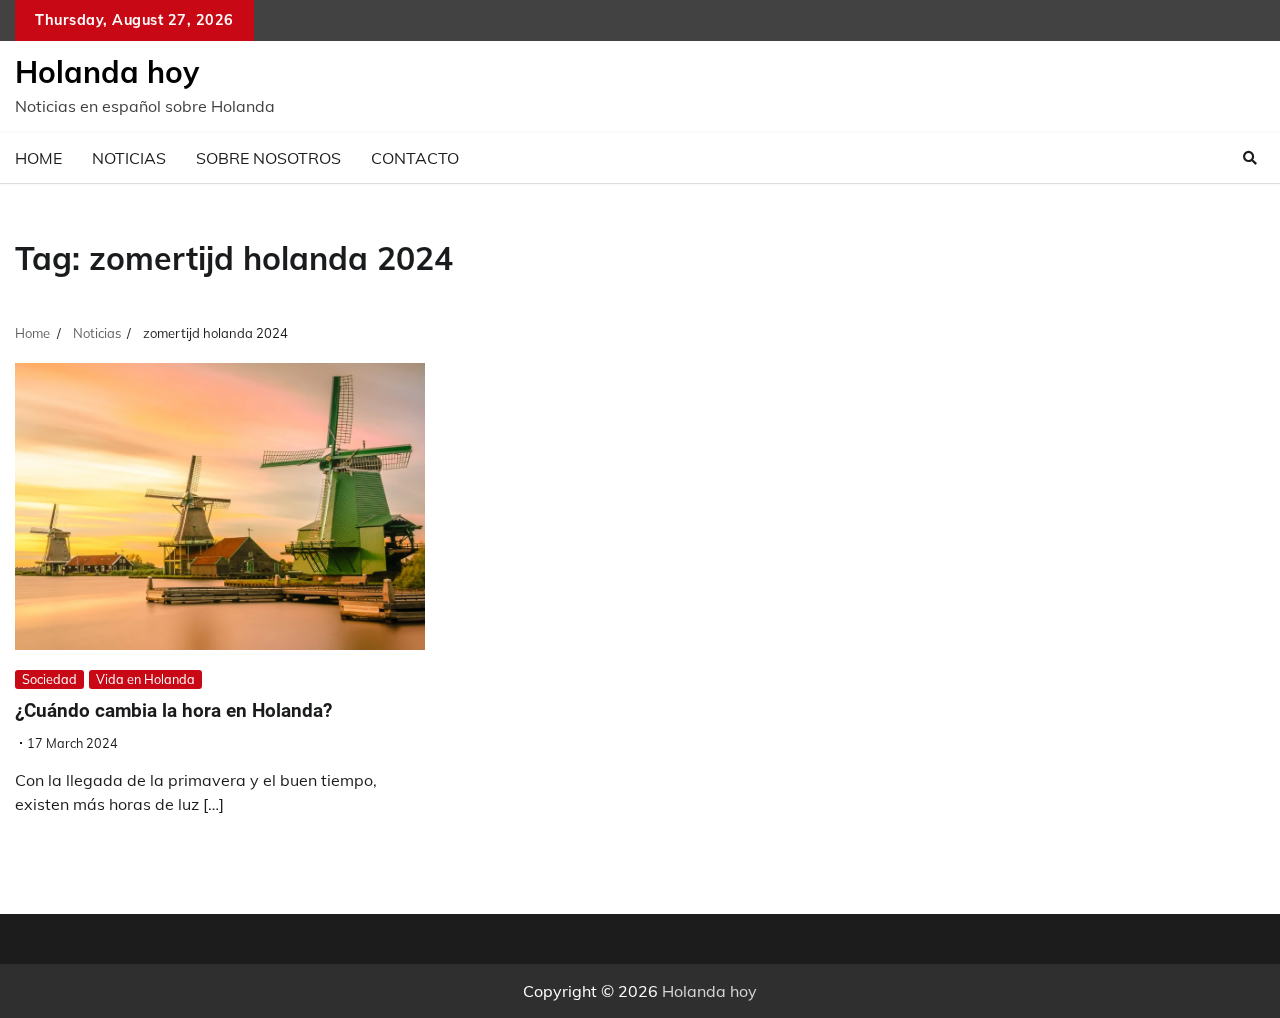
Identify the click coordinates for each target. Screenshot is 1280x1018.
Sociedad (49, 679)
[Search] (1250, 158)
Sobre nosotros (268, 158)
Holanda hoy (107, 72)
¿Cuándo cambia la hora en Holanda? (173, 710)
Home (38, 158)
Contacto (415, 158)
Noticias (129, 158)
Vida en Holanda (145, 679)
